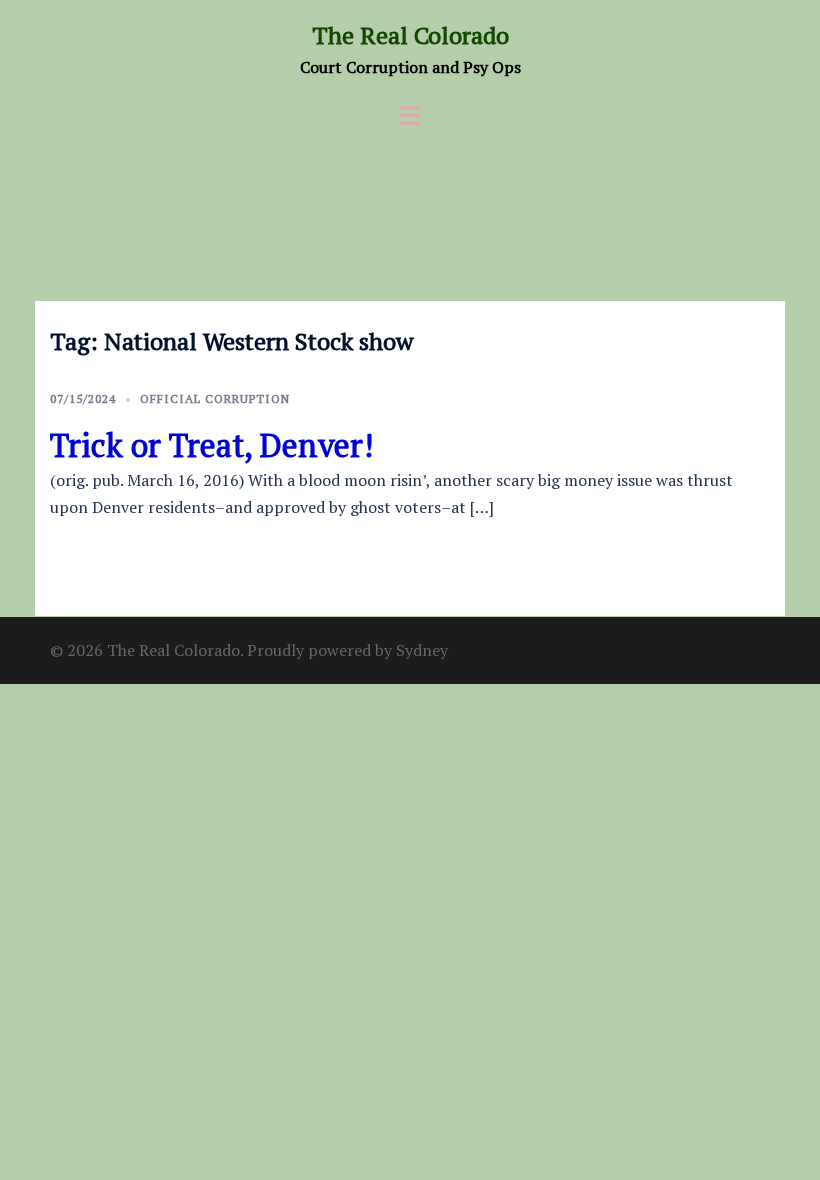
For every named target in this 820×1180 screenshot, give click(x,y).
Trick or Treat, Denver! (211, 445)
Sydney (422, 650)
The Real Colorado (410, 35)
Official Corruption (215, 398)
